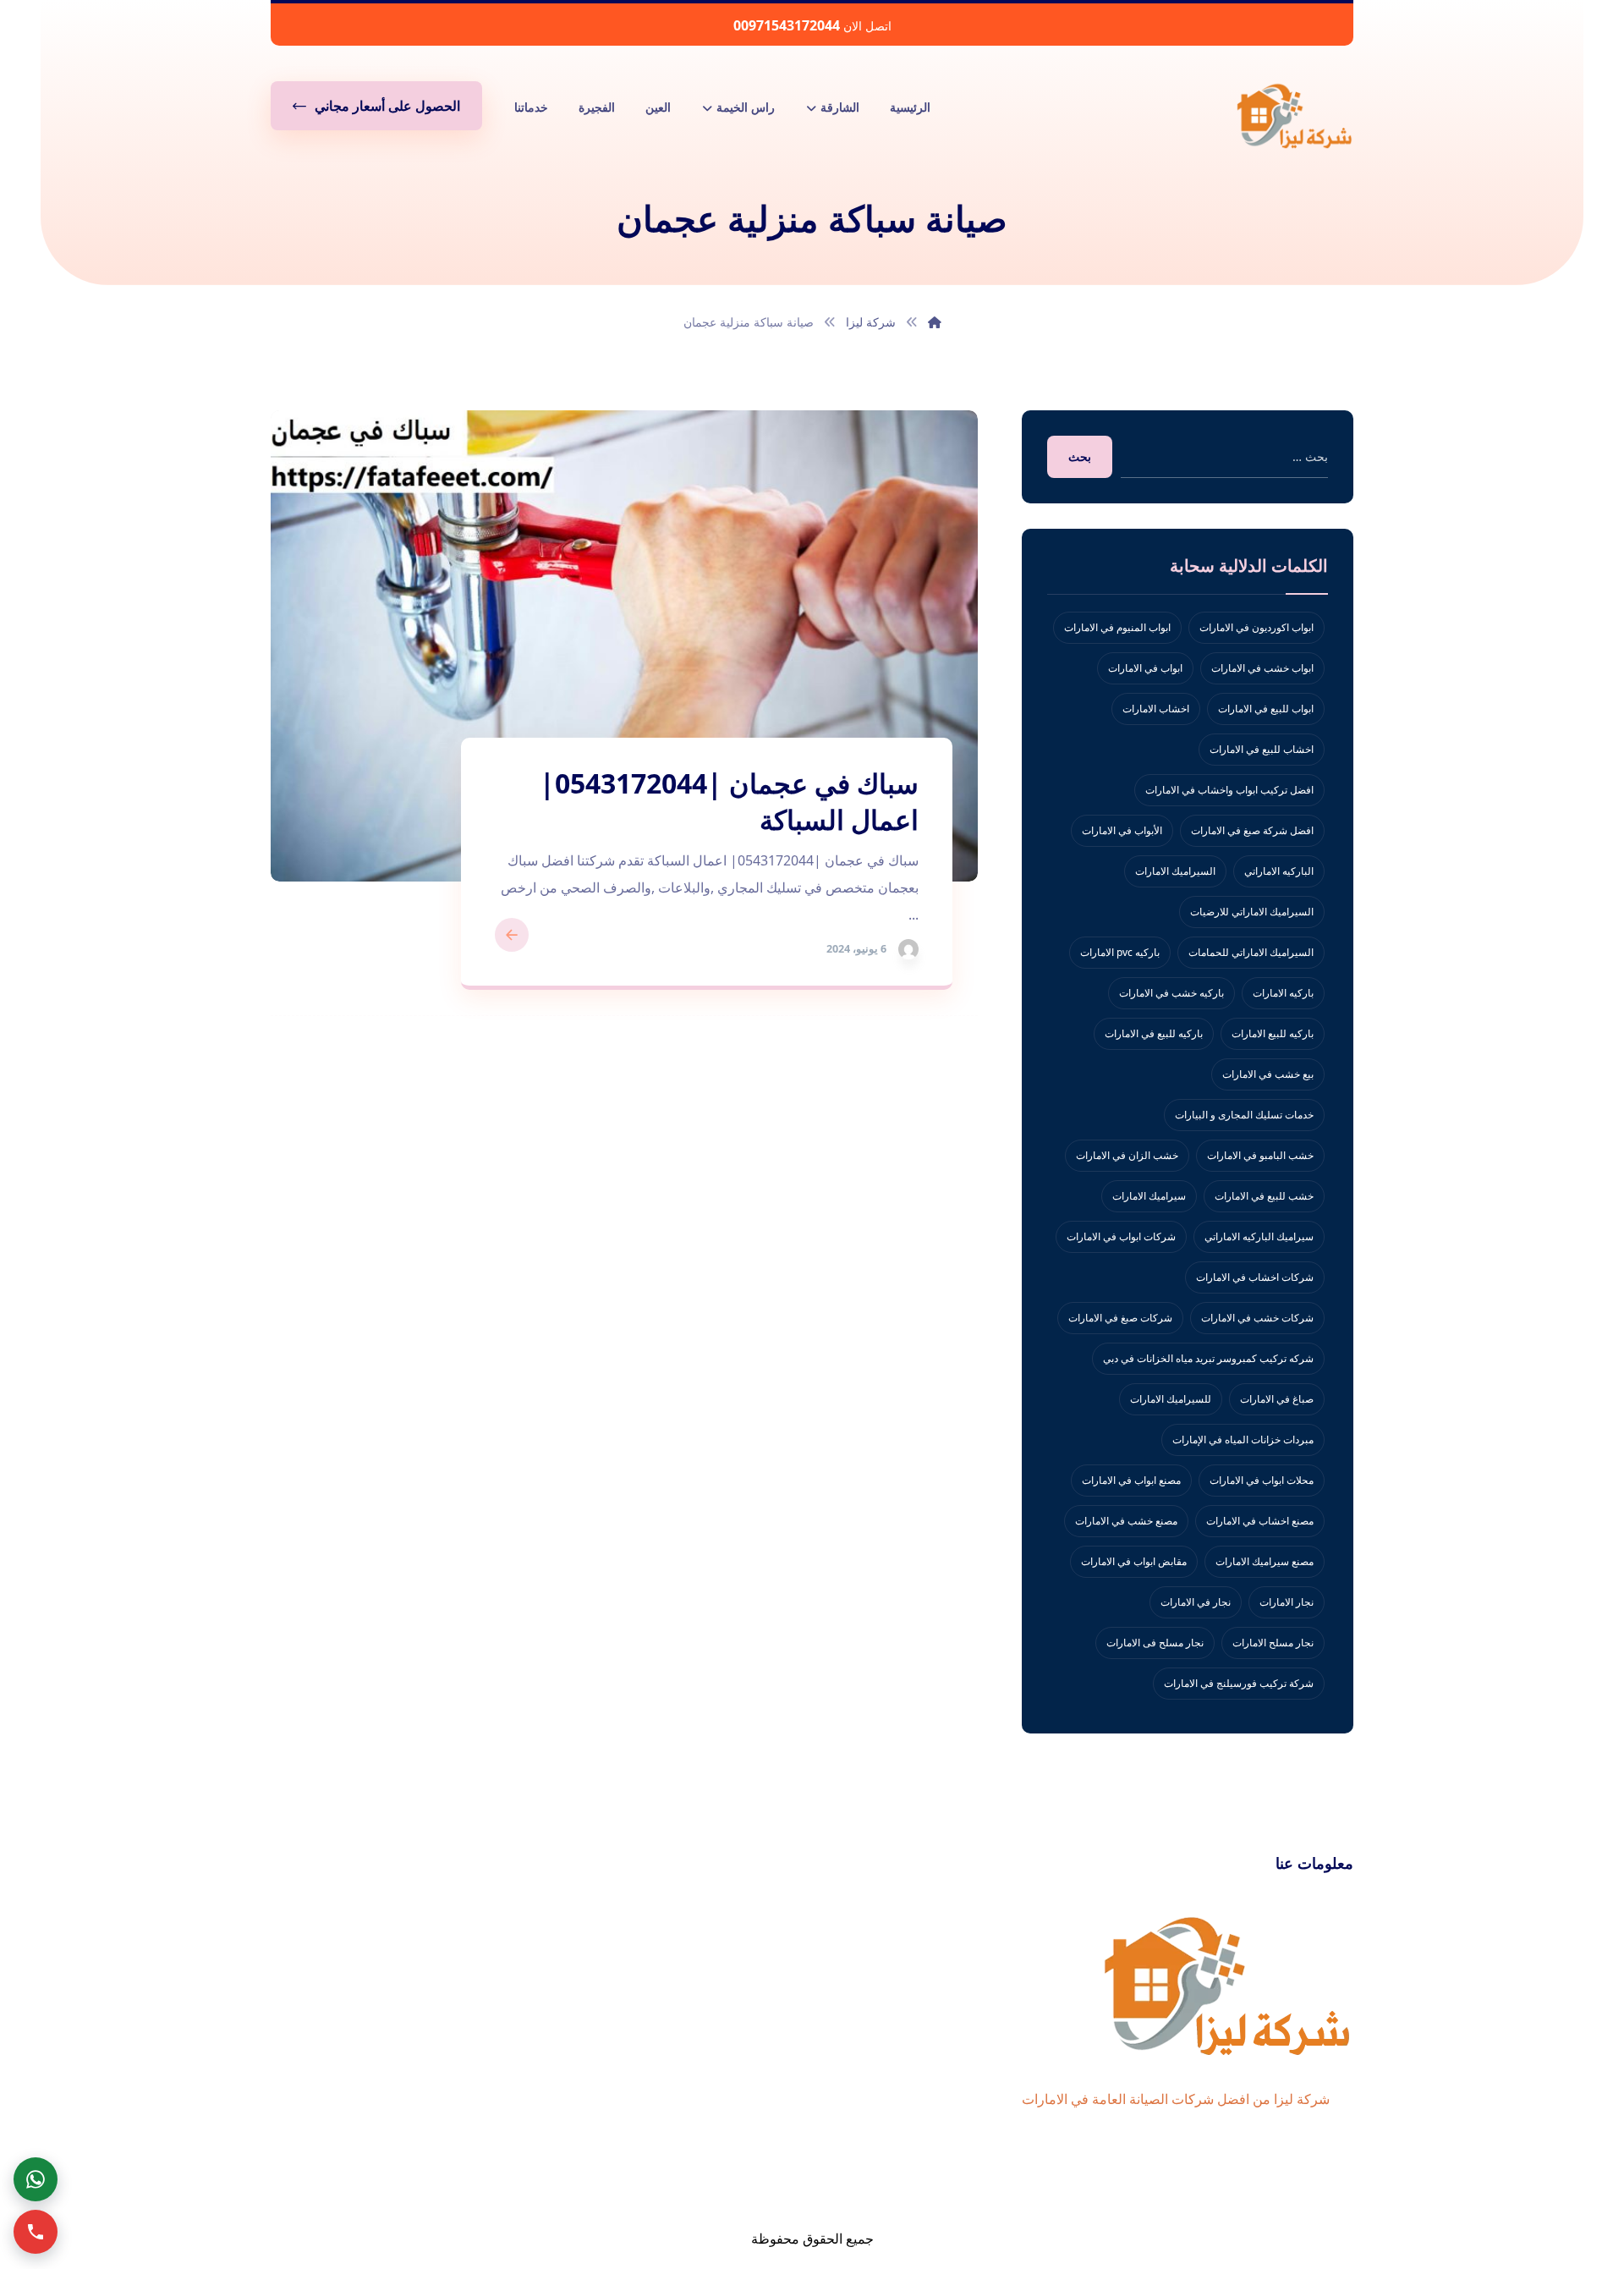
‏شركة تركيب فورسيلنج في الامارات (1239, 1683)
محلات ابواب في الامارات (1262, 1480)
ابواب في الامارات (1145, 668)
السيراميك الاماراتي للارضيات (1252, 912)
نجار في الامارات (1196, 1602)
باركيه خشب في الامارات (1171, 993)
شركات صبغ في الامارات (1120, 1318)
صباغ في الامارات (1277, 1399)
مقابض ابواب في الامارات (1134, 1561)
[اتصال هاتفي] (36, 2232)
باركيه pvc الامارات (1120, 952)
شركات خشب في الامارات (1257, 1318)
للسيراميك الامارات (1171, 1399)
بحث (1080, 456)
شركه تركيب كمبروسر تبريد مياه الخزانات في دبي (1208, 1358)
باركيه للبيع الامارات (1273, 1033)
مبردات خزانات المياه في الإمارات (1243, 1439)
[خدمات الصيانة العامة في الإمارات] (1294, 115)
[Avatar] (908, 949)
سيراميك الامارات (1149, 1196)
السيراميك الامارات (1175, 871)
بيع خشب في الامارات (1268, 1074)
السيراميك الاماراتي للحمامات (1251, 952)
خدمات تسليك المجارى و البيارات (1244, 1115)
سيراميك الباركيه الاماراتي (1259, 1236)
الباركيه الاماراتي (1279, 871)
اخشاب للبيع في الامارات (1262, 749)
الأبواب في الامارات (1122, 830)
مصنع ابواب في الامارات (1131, 1480)
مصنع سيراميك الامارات (1265, 1561)
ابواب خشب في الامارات (1262, 668)
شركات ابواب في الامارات (1121, 1236)
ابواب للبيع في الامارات (1266, 709)
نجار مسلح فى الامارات (1155, 1643)
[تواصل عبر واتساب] (36, 2179)
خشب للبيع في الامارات (1264, 1196)
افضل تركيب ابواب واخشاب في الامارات (1229, 790)
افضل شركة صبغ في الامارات (1252, 830)
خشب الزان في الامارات (1127, 1155)
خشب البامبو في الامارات (1260, 1155)
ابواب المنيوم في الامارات (1117, 627)
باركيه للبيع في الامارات (1154, 1033)
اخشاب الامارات (1156, 709)
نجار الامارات (1287, 1602)
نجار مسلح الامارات (1273, 1643)
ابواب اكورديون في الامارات (1256, 627)
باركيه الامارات (1283, 993)
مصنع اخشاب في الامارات (1260, 1521)
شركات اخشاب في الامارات (1255, 1277)
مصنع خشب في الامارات (1126, 1521)
